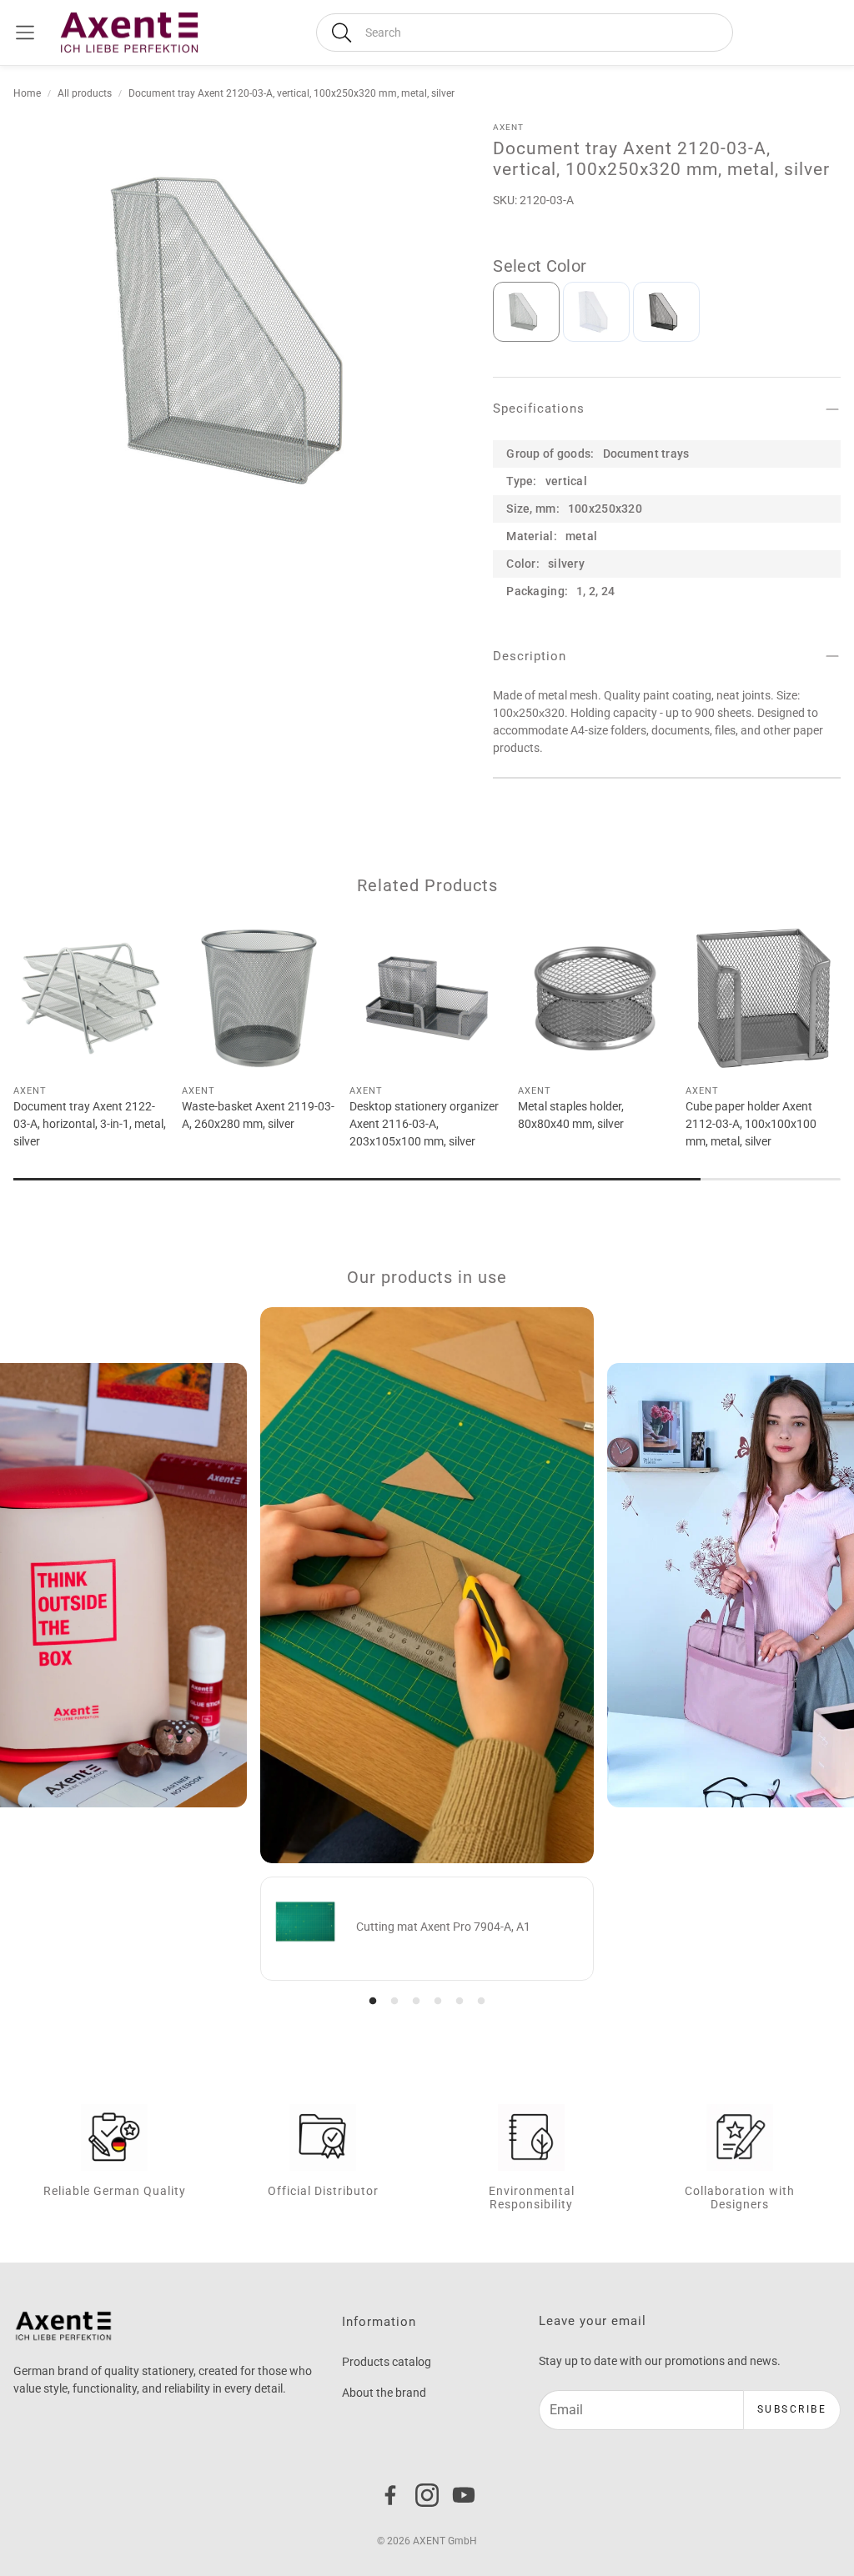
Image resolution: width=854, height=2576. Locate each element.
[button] (525, 33)
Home (27, 93)
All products (85, 93)
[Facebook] (390, 2495)
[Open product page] (91, 998)
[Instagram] (427, 2495)
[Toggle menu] (25, 33)
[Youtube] (464, 2495)
